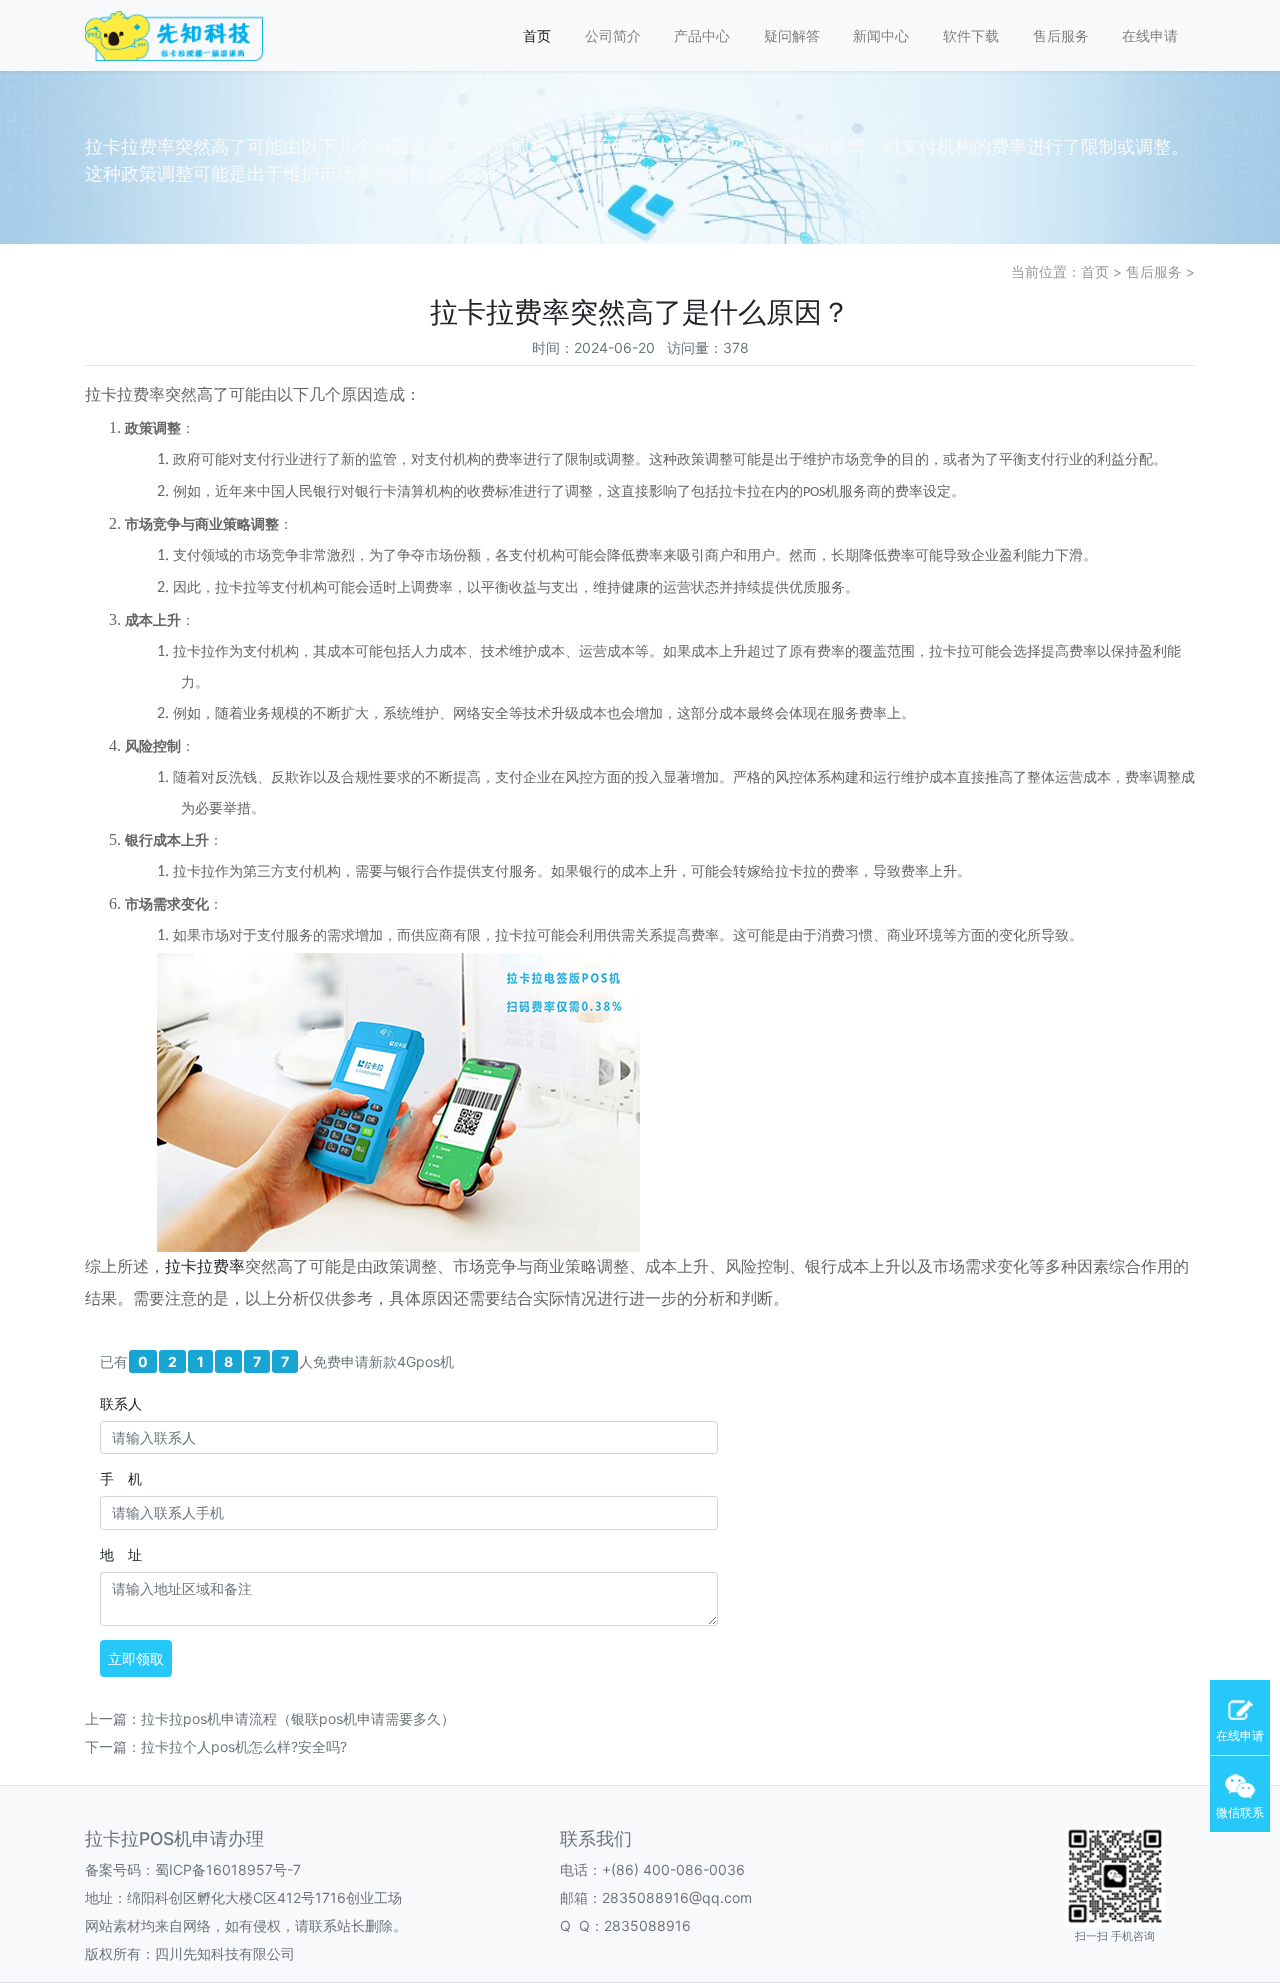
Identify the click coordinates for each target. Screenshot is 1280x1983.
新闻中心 (881, 35)
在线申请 (1150, 35)
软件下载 (971, 35)
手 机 (121, 1478)
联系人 (121, 1403)
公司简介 (613, 35)
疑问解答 (792, 35)
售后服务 (1061, 35)
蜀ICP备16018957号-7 (228, 1869)
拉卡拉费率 (205, 1268)
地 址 (121, 1554)
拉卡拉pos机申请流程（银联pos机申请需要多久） (298, 1718)
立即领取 (136, 1658)
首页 (537, 35)
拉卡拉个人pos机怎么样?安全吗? (244, 1746)
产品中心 (702, 35)
